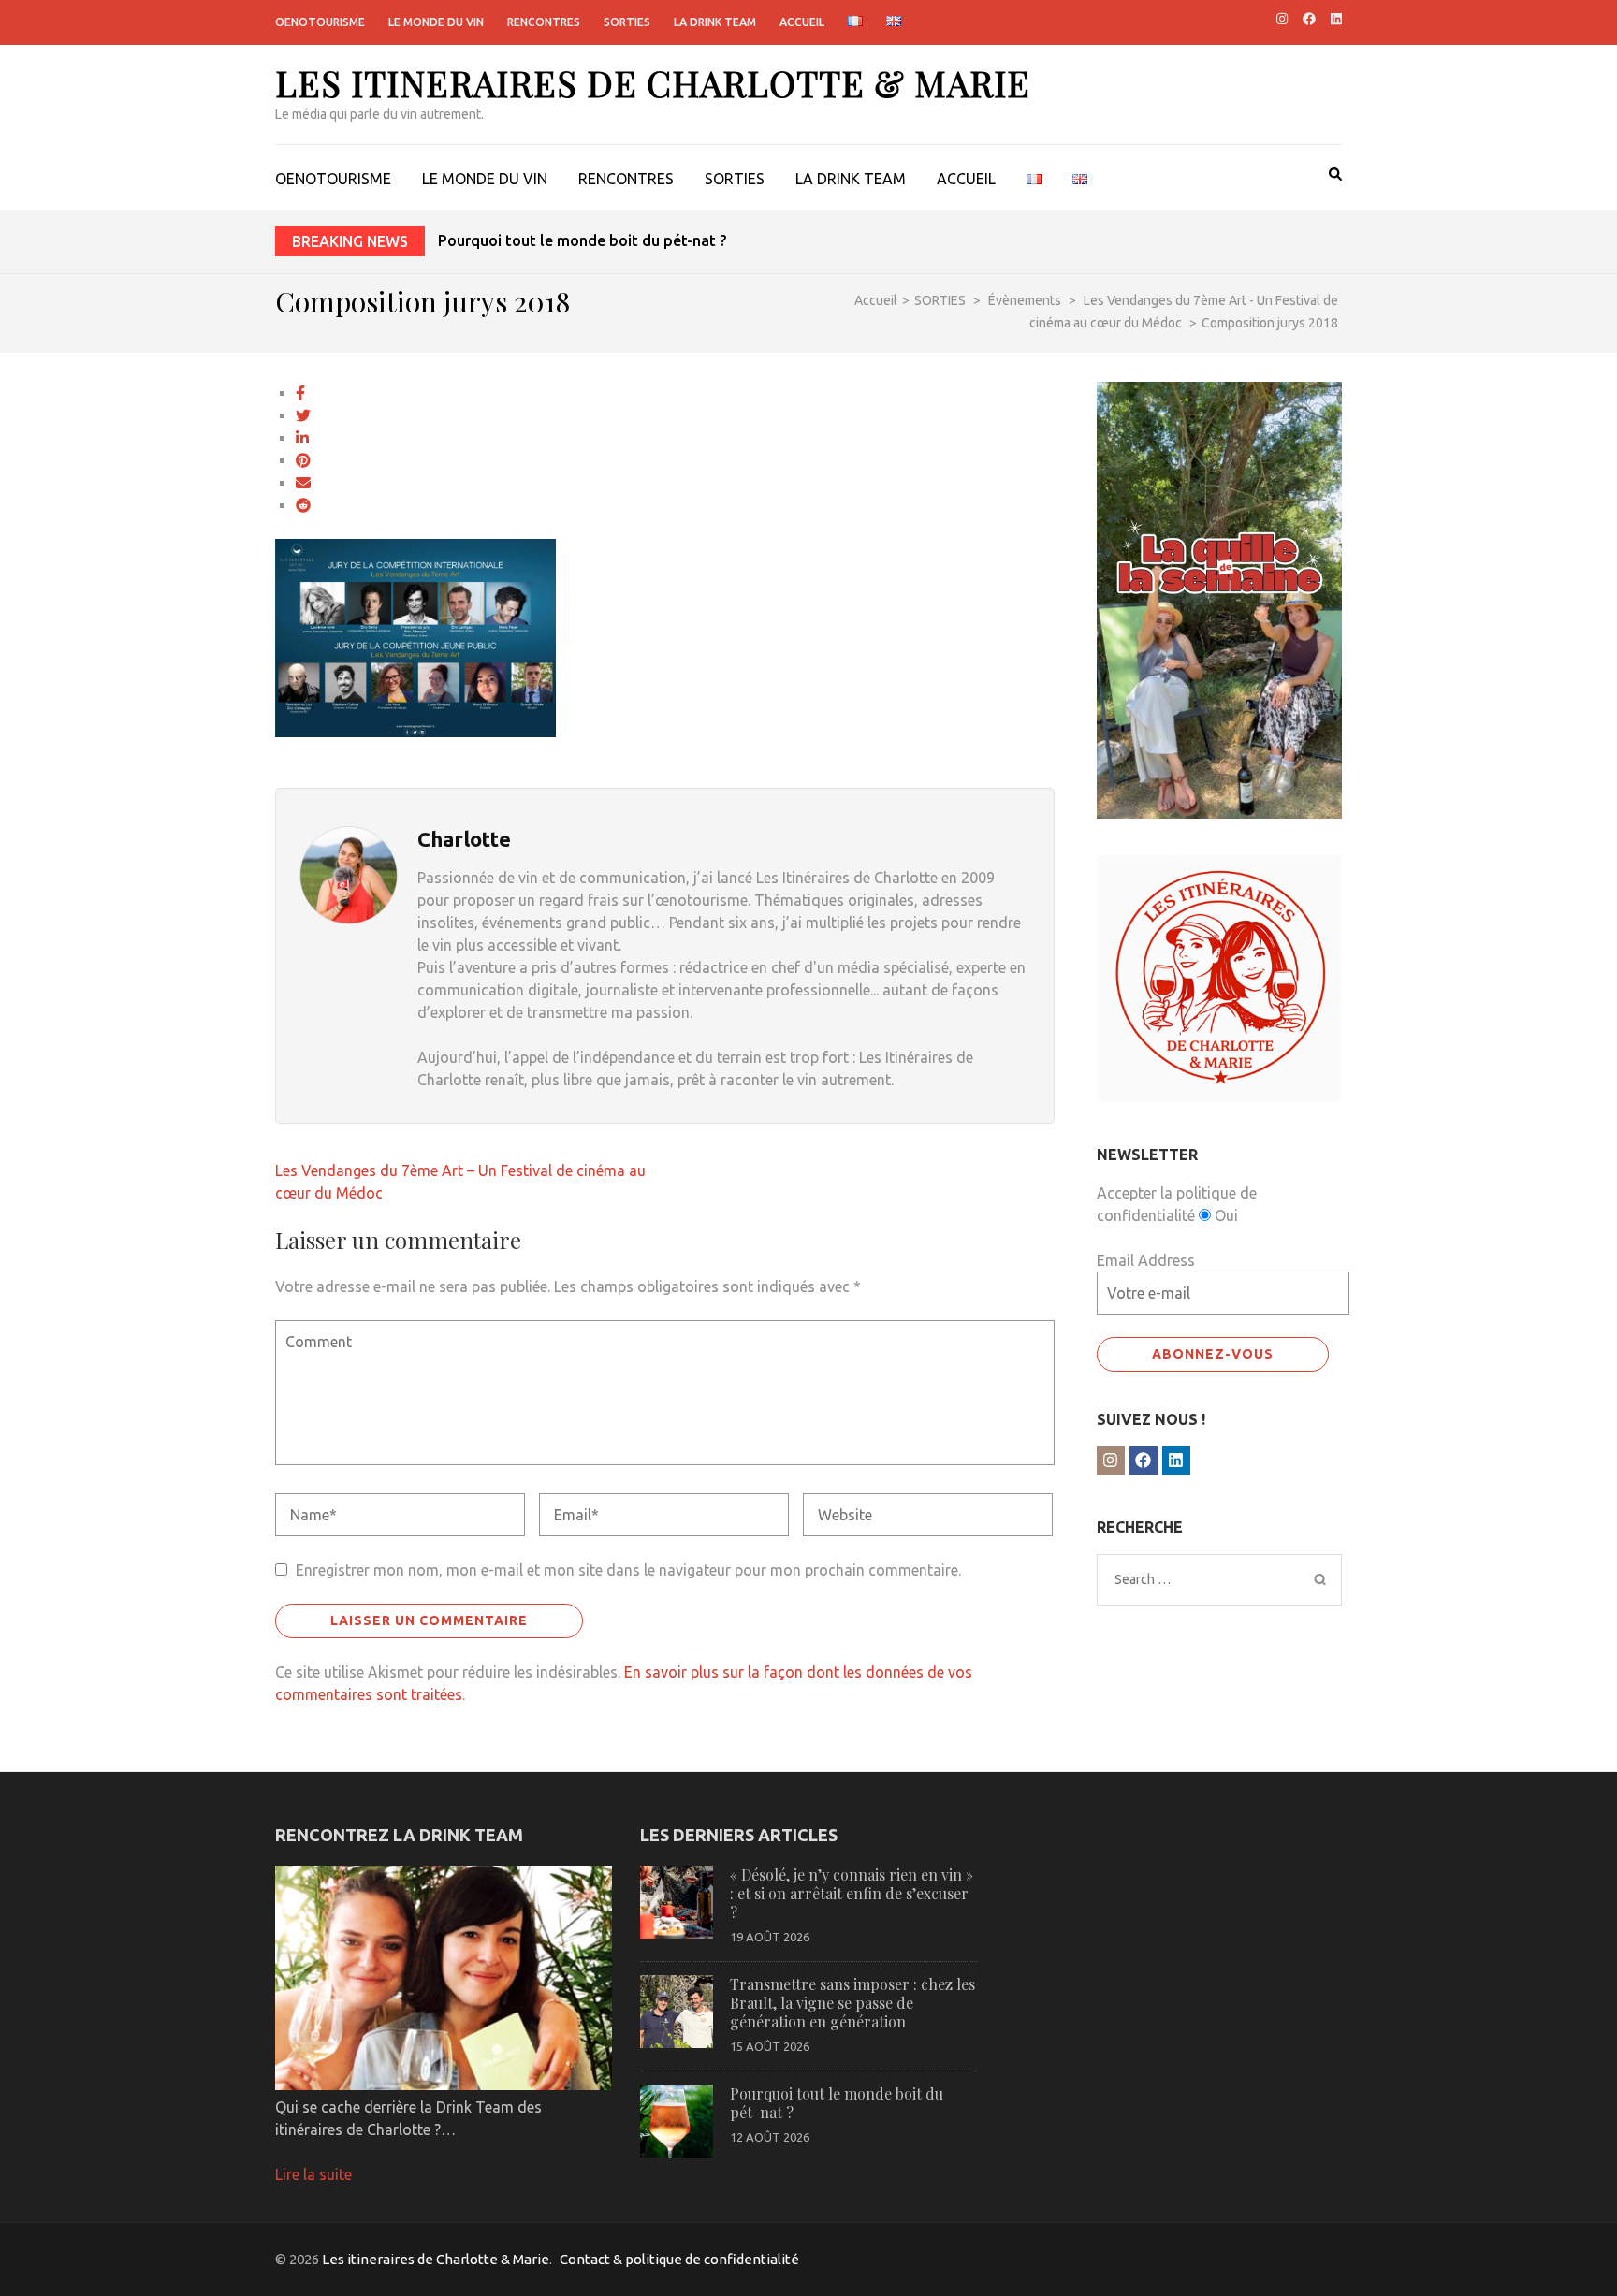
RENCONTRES (544, 22)
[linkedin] (1336, 19)
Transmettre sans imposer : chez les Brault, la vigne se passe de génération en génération (852, 2003)
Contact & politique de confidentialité (679, 2259)
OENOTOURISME (320, 22)
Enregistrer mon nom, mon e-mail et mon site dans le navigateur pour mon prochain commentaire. (628, 1570)
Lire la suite (313, 2174)
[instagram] (1282, 19)
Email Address (1146, 1260)
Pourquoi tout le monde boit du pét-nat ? (582, 240)
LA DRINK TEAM (715, 22)
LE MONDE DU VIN (436, 22)
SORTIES (627, 22)
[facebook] (1309, 19)
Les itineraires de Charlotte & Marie (653, 83)
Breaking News (350, 241)
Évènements (1025, 300)
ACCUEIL (802, 22)
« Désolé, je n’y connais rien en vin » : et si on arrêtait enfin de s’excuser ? (852, 1893)
